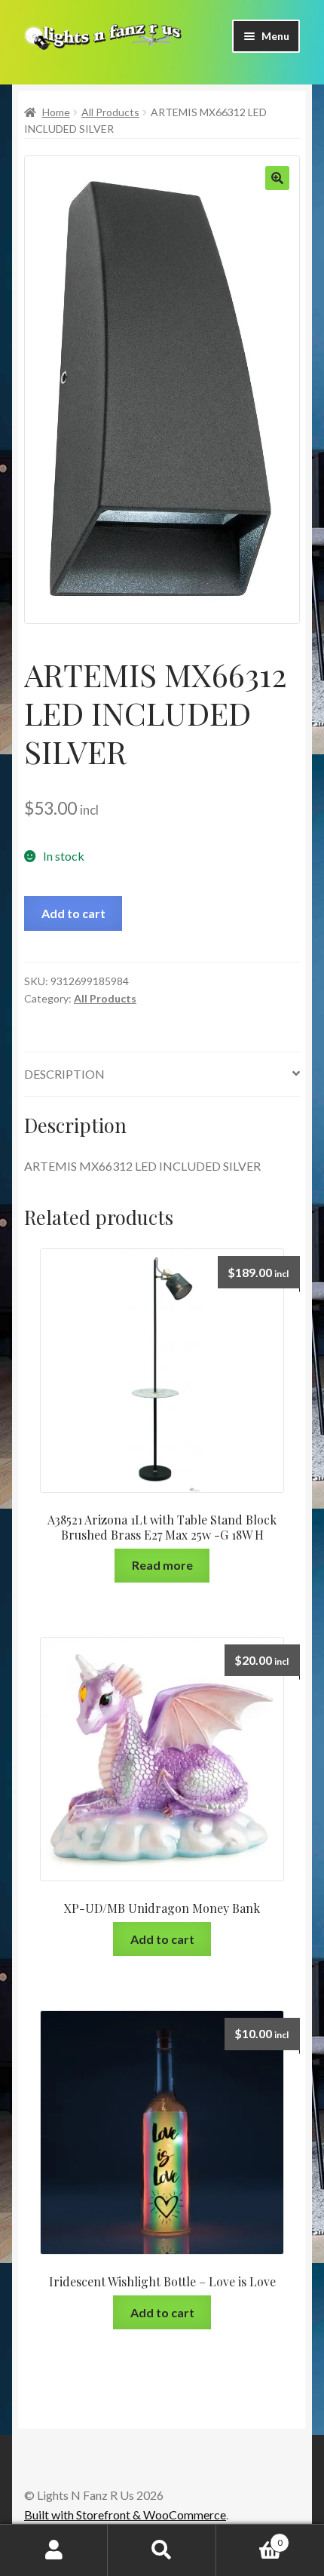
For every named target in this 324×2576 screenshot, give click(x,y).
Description (64, 1074)
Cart (249, 2538)
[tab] (162, 1075)
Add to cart (73, 913)
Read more (162, 1565)
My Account (54, 2550)
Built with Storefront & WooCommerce (125, 2515)
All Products (110, 112)
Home (56, 112)
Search (162, 2550)
